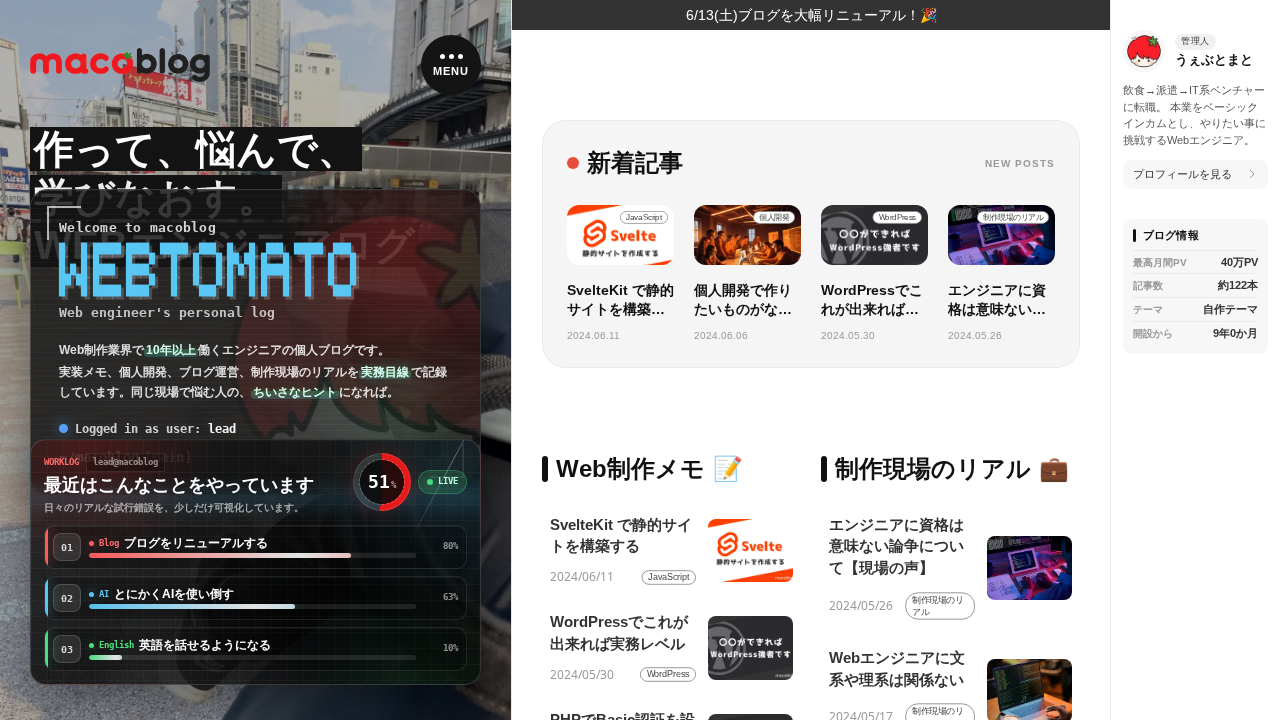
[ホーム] (120, 65)
